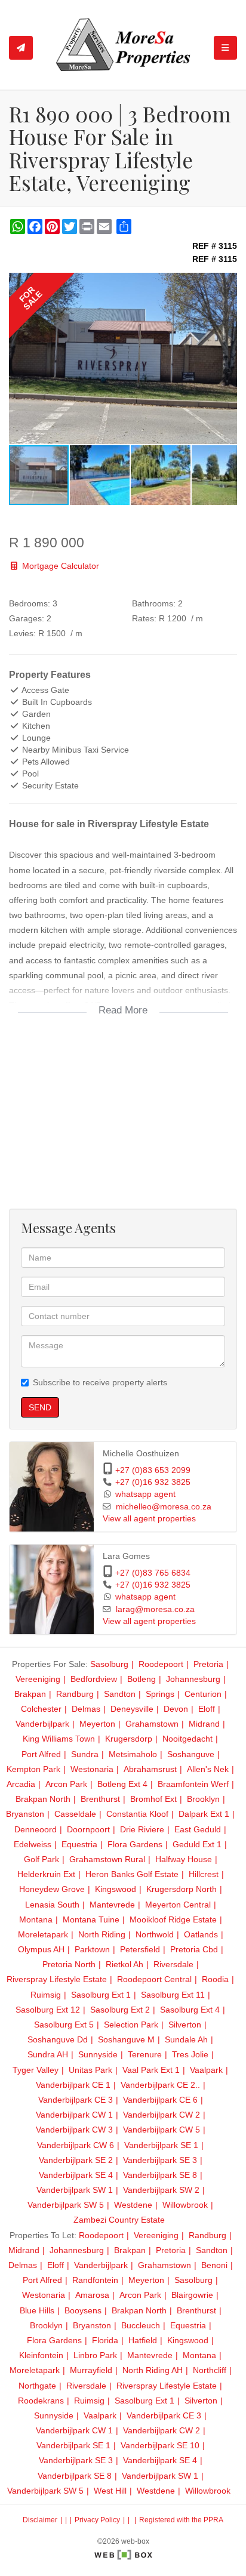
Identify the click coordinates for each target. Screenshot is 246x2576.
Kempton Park (33, 1769)
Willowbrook (185, 2205)
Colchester (41, 1709)
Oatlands (201, 1934)
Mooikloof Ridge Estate (173, 1919)
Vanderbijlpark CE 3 (76, 2100)
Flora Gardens (135, 1844)
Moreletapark (43, 1934)
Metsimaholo (133, 1754)
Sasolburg (109, 1664)
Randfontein (95, 2280)
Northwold (155, 1934)
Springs (160, 1694)
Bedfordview (94, 1679)
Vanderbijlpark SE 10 (160, 2445)
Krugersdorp (129, 1739)
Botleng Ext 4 (122, 1784)
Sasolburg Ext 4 (190, 2010)
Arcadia (21, 1784)
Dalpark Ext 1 (204, 1814)
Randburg (75, 1694)
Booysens (83, 2310)
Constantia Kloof (137, 1814)
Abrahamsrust (150, 1769)
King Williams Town (59, 1739)
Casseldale (75, 1814)
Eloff (207, 1709)
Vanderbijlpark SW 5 (66, 2205)
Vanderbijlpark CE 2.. (160, 2085)
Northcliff (210, 2370)
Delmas (86, 1709)
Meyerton (97, 1724)
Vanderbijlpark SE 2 (76, 2160)
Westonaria (92, 1769)
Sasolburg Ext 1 (101, 1995)
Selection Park (131, 2025)
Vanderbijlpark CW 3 (74, 2130)
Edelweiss (33, 1844)
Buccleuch (141, 2325)
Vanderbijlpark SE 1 (161, 2145)
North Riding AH (153, 2370)
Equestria (79, 1844)
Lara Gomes (126, 1556)
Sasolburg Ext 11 (173, 1995)
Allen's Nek (208, 1769)
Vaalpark (206, 2070)
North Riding (102, 1934)
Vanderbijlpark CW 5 (162, 2130)
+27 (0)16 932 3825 (153, 1482)
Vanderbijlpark (42, 1724)
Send (40, 1407)
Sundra (85, 1754)
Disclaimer (40, 2520)
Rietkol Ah (124, 1964)
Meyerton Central (178, 1905)
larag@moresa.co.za (155, 1609)
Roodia (215, 1979)
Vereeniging (38, 1679)
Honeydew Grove (52, 1889)
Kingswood (116, 1889)
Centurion (203, 1694)
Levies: (22, 633)
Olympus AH (41, 1949)
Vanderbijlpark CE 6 (160, 2100)
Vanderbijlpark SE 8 (160, 2175)
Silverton (185, 2025)
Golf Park (41, 1859)
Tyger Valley (36, 2070)
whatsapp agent (145, 1494)
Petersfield (140, 1949)
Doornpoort (88, 1829)
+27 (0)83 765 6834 (153, 1573)
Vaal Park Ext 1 (151, 2070)
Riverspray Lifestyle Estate (57, 1979)
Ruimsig (46, 1995)
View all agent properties (149, 1519)
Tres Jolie (190, 2054)
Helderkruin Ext (46, 1874)
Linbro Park (95, 2355)
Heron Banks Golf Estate (132, 1874)
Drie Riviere (142, 1829)
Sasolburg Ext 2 (120, 2010)
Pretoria (208, 1664)
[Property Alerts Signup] (21, 48)
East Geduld (198, 1829)
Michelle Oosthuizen (141, 1454)
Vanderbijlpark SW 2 (161, 2190)
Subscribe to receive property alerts (100, 1382)
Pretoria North (69, 1964)
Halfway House (184, 1859)
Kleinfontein (41, 2355)
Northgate (37, 2386)
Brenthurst (100, 1799)
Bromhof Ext (153, 1799)
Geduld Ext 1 (197, 1844)
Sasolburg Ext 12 (48, 2010)
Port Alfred (41, 1754)
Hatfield (143, 2340)
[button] (226, 284)
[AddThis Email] (105, 227)
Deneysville (132, 1709)
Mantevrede (112, 1905)
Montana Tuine (91, 1919)
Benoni (214, 2265)
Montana (36, 1919)
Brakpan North (43, 1799)
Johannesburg (193, 1679)
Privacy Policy (97, 2520)
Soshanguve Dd (58, 2039)
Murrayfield (91, 2370)
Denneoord (36, 1829)
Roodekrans (41, 2401)
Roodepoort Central (154, 1979)
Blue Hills (37, 2310)
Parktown (92, 1949)
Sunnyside (98, 2054)
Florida (105, 2340)
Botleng (142, 1679)
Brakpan (30, 1694)
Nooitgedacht (187, 1739)
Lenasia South (52, 1905)
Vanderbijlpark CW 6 (76, 2145)
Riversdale (173, 1964)
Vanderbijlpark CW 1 (74, 2115)
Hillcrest (204, 1874)
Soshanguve (191, 1754)
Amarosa (92, 2295)
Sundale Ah (186, 2039)
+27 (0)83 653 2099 (153, 1470)
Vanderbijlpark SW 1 (75, 2190)
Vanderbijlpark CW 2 (162, 2115)
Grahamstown (152, 1724)
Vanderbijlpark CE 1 (73, 2085)
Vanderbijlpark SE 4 (76, 2175)
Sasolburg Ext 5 (64, 2025)
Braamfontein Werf (193, 1784)
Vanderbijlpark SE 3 (160, 2160)
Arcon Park (66, 1784)
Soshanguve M (126, 2039)
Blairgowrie (192, 2295)
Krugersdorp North (182, 1889)
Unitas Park (90, 2070)
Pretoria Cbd (194, 1949)
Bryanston (25, 1814)
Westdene (133, 2205)
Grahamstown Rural (107, 1859)
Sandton (120, 1694)
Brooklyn (203, 1799)
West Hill (110, 2491)
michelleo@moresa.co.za (164, 1507)
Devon (176, 1709)
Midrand (204, 1724)
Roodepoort (161, 1664)
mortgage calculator (59, 566)
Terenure (145, 2054)
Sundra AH (48, 2054)
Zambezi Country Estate (119, 2220)
